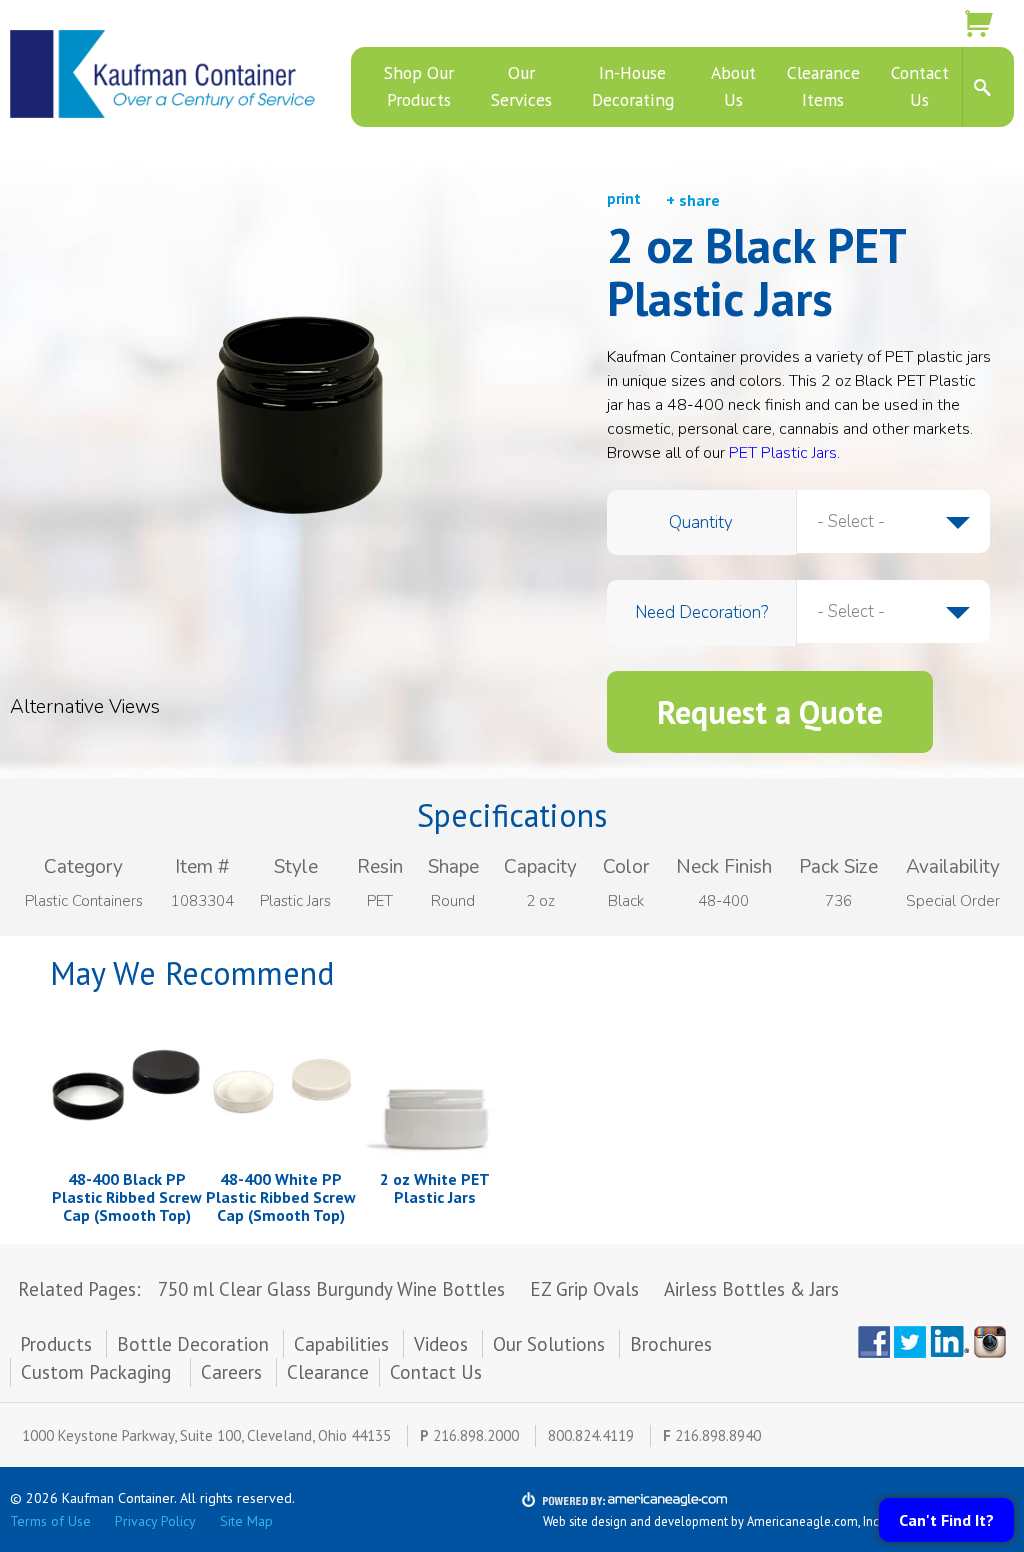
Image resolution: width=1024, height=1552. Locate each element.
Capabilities (341, 1344)
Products (56, 1344)
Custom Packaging (98, 1372)
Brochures (671, 1344)
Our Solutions (549, 1344)
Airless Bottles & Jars (751, 1289)
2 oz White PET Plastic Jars (435, 1188)
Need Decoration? (701, 612)
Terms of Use (50, 1521)
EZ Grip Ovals (584, 1289)
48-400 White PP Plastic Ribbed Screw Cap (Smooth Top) (281, 1196)
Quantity (701, 522)
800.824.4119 (591, 1435)
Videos (441, 1344)
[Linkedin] (950, 1342)
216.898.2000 (476, 1435)
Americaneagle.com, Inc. (814, 1521)
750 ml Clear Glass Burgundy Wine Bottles (331, 1289)
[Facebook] (874, 1342)
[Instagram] (994, 1342)
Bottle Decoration (193, 1344)
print (624, 198)
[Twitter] (910, 1342)
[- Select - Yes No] (893, 612)
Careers (231, 1372)
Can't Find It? (946, 1520)
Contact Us (436, 1372)
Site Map (246, 1521)
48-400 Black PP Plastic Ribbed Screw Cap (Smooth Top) (127, 1196)
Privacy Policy (155, 1521)
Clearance (328, 1372)
